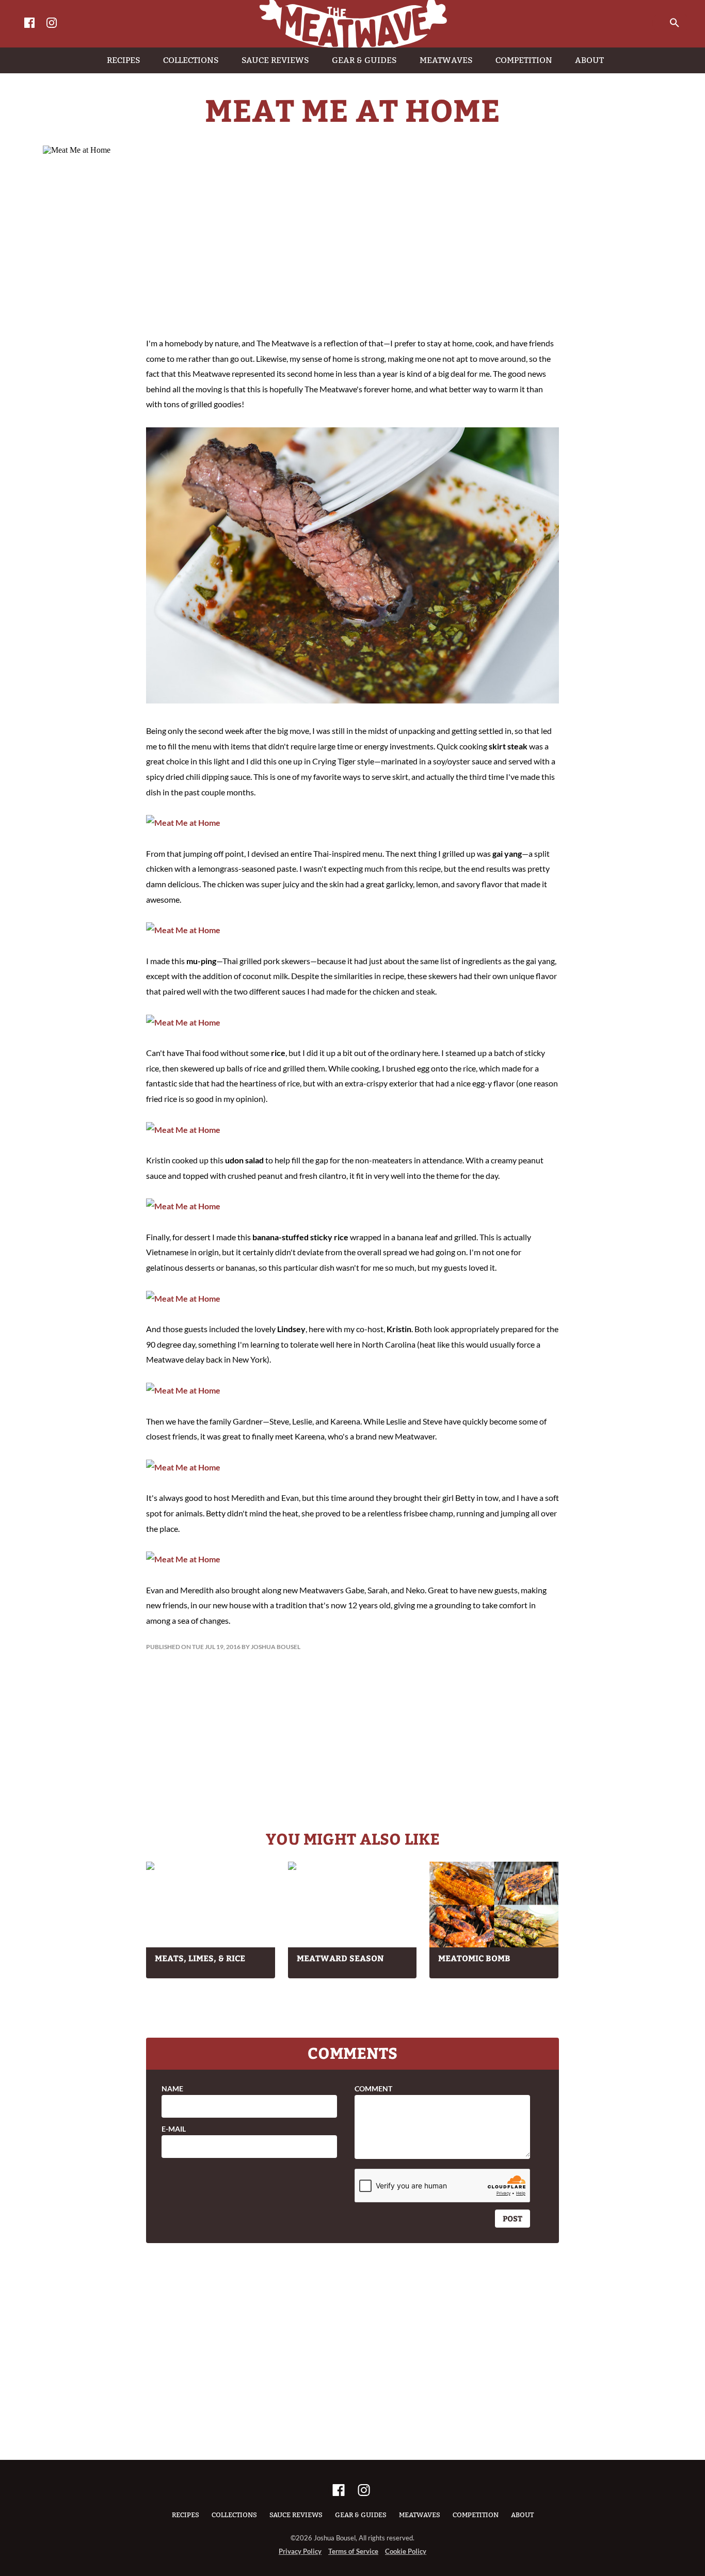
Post (512, 2218)
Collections (234, 2515)
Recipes (186, 2515)
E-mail (174, 2129)
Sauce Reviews (296, 2515)
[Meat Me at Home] (352, 700)
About (522, 2515)
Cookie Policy (406, 2551)
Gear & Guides (361, 2515)
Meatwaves (420, 2515)
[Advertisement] (352, 243)
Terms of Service (353, 2551)
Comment (373, 2089)
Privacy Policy (300, 2551)
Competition (476, 2515)
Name (172, 2089)
